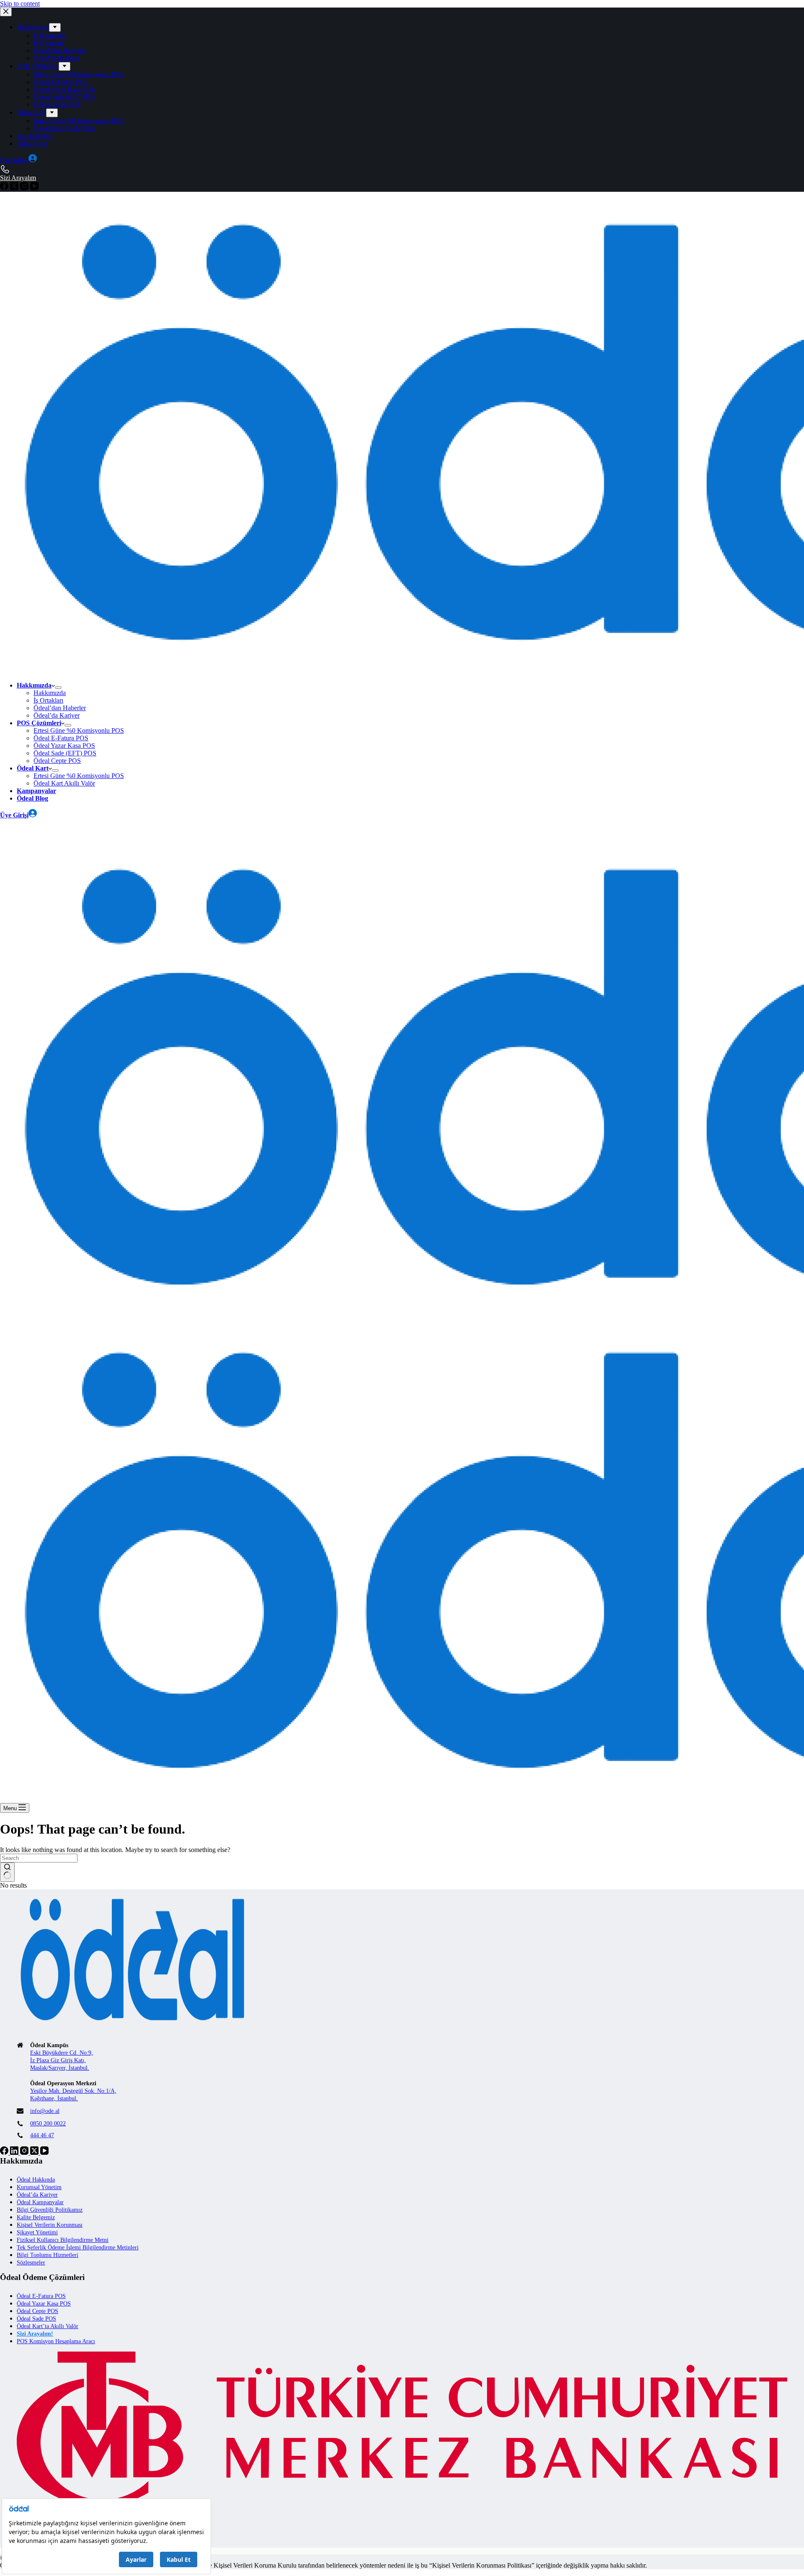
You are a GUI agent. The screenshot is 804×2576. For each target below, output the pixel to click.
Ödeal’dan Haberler (60, 708)
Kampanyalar (36, 791)
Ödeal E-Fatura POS (61, 738)
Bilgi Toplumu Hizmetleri (48, 2255)
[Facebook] (5, 2152)
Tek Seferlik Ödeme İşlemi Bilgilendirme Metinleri (78, 2248)
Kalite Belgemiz (36, 2217)
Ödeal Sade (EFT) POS (65, 753)
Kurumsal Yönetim (39, 2187)
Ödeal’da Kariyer (57, 715)
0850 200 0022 (48, 2124)
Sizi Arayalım (18, 833)
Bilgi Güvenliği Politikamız (50, 2210)
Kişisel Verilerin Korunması (50, 2225)
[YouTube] (44, 2152)
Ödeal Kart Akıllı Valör (64, 783)
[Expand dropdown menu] (58, 688)
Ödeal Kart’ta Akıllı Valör (48, 2326)
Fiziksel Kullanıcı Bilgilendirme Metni (63, 2240)
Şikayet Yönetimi (37, 2232)
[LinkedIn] (15, 2152)
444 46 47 (42, 2135)
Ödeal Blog (32, 798)
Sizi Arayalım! (35, 2334)
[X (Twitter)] (35, 2152)
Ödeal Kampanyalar (40, 2202)
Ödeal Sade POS (36, 2319)
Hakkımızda (34, 685)
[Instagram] (25, 2152)
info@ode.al (45, 2111)
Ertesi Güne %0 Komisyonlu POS (79, 730)
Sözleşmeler (31, 2263)
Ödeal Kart (33, 768)
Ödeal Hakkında (36, 2180)
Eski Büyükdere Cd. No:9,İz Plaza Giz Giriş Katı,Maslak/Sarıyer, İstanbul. (62, 2060)
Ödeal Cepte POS (57, 761)
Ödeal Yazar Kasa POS (64, 746)
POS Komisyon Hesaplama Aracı (56, 2341)
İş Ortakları (48, 700)
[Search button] (7, 1872)
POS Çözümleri (39, 723)
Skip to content (20, 4)
